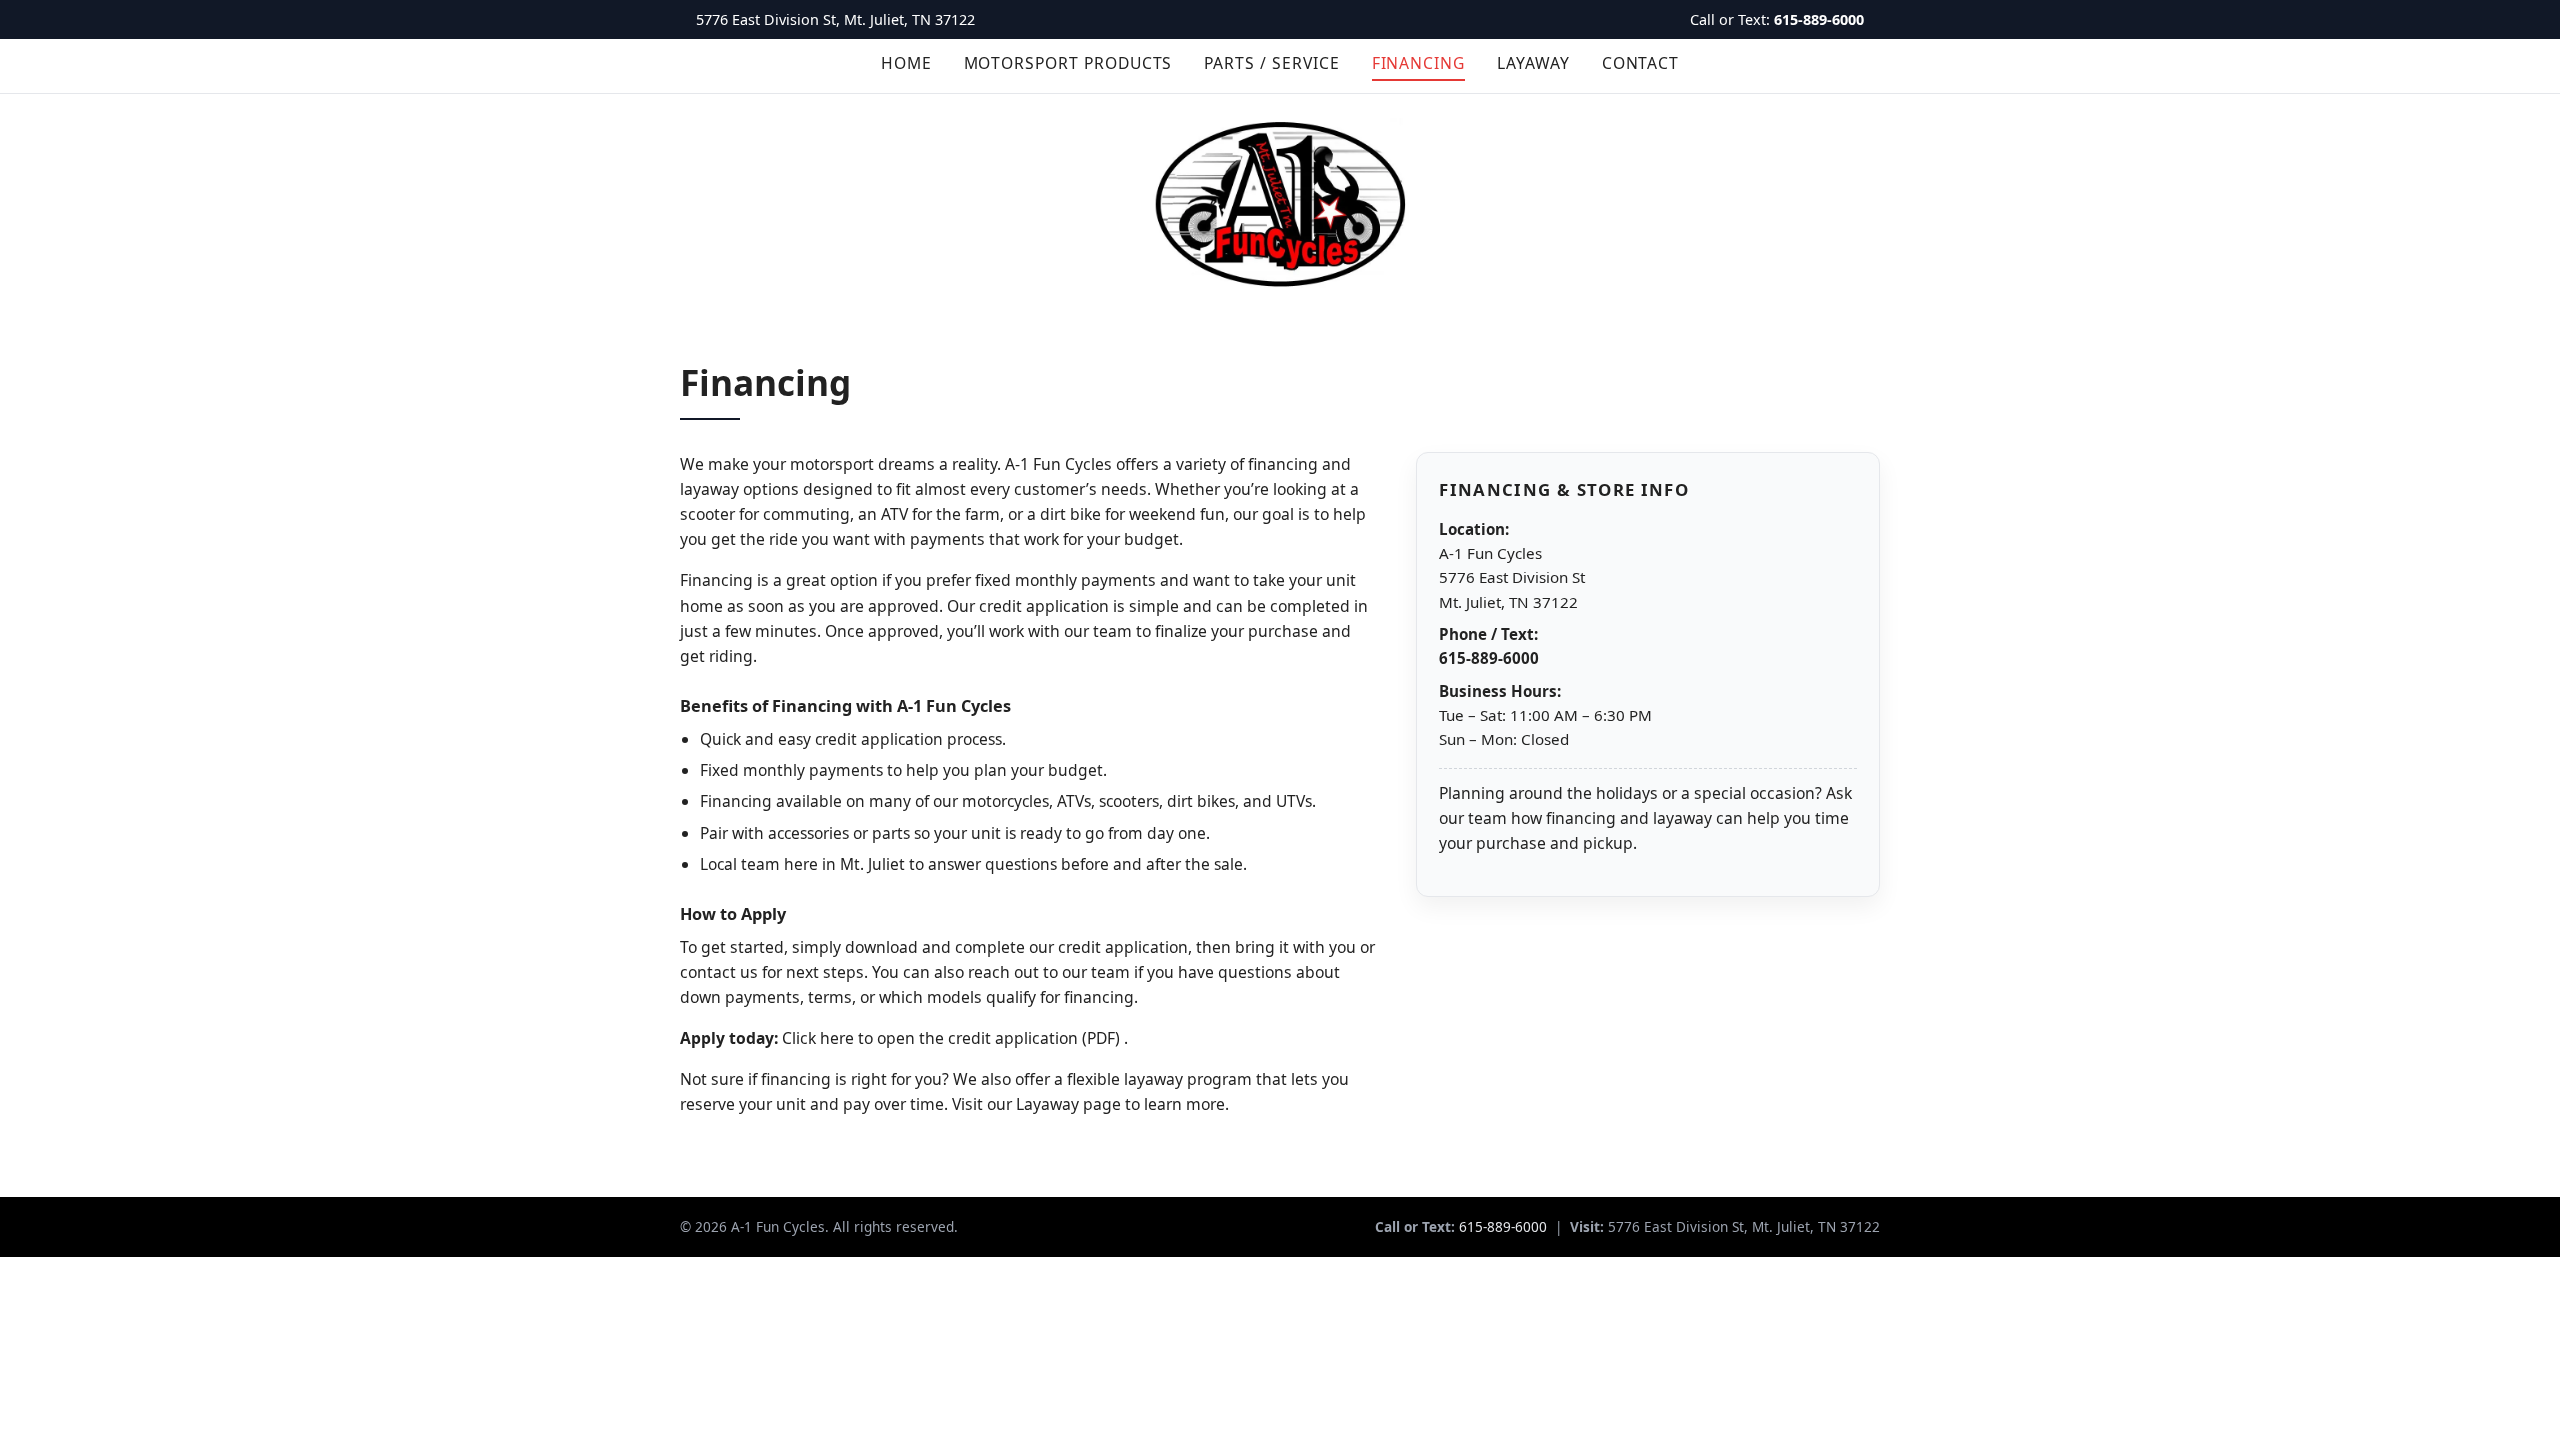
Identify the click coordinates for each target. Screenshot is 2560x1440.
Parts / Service (1271, 63)
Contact (1641, 63)
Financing (1418, 63)
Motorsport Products (1068, 63)
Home (906, 63)
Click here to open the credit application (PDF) (953, 1038)
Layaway (1533, 63)
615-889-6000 (1819, 19)
